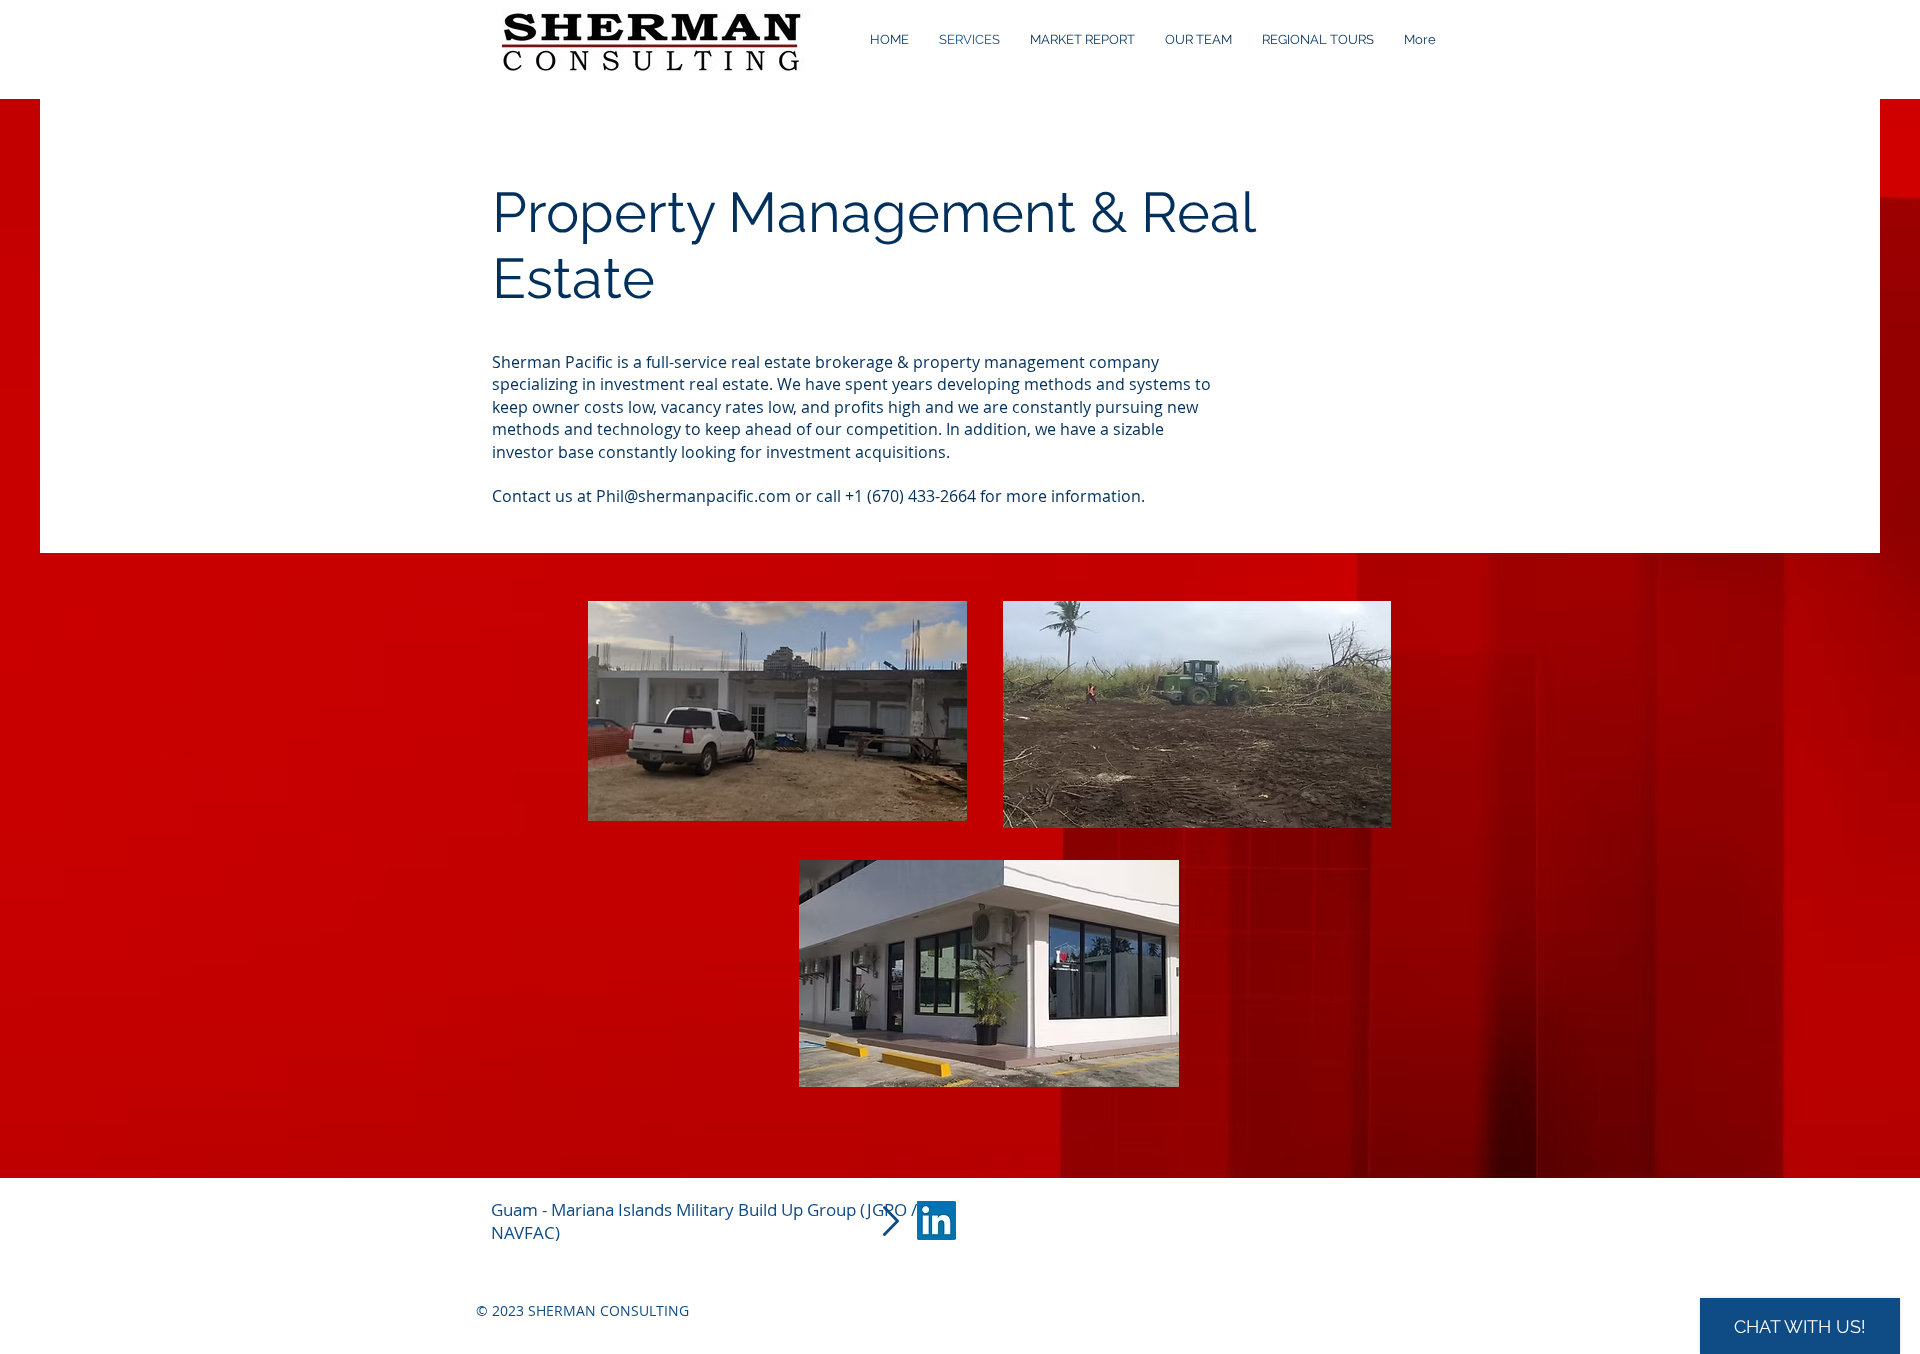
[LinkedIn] (936, 1220)
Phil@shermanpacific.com (693, 496)
